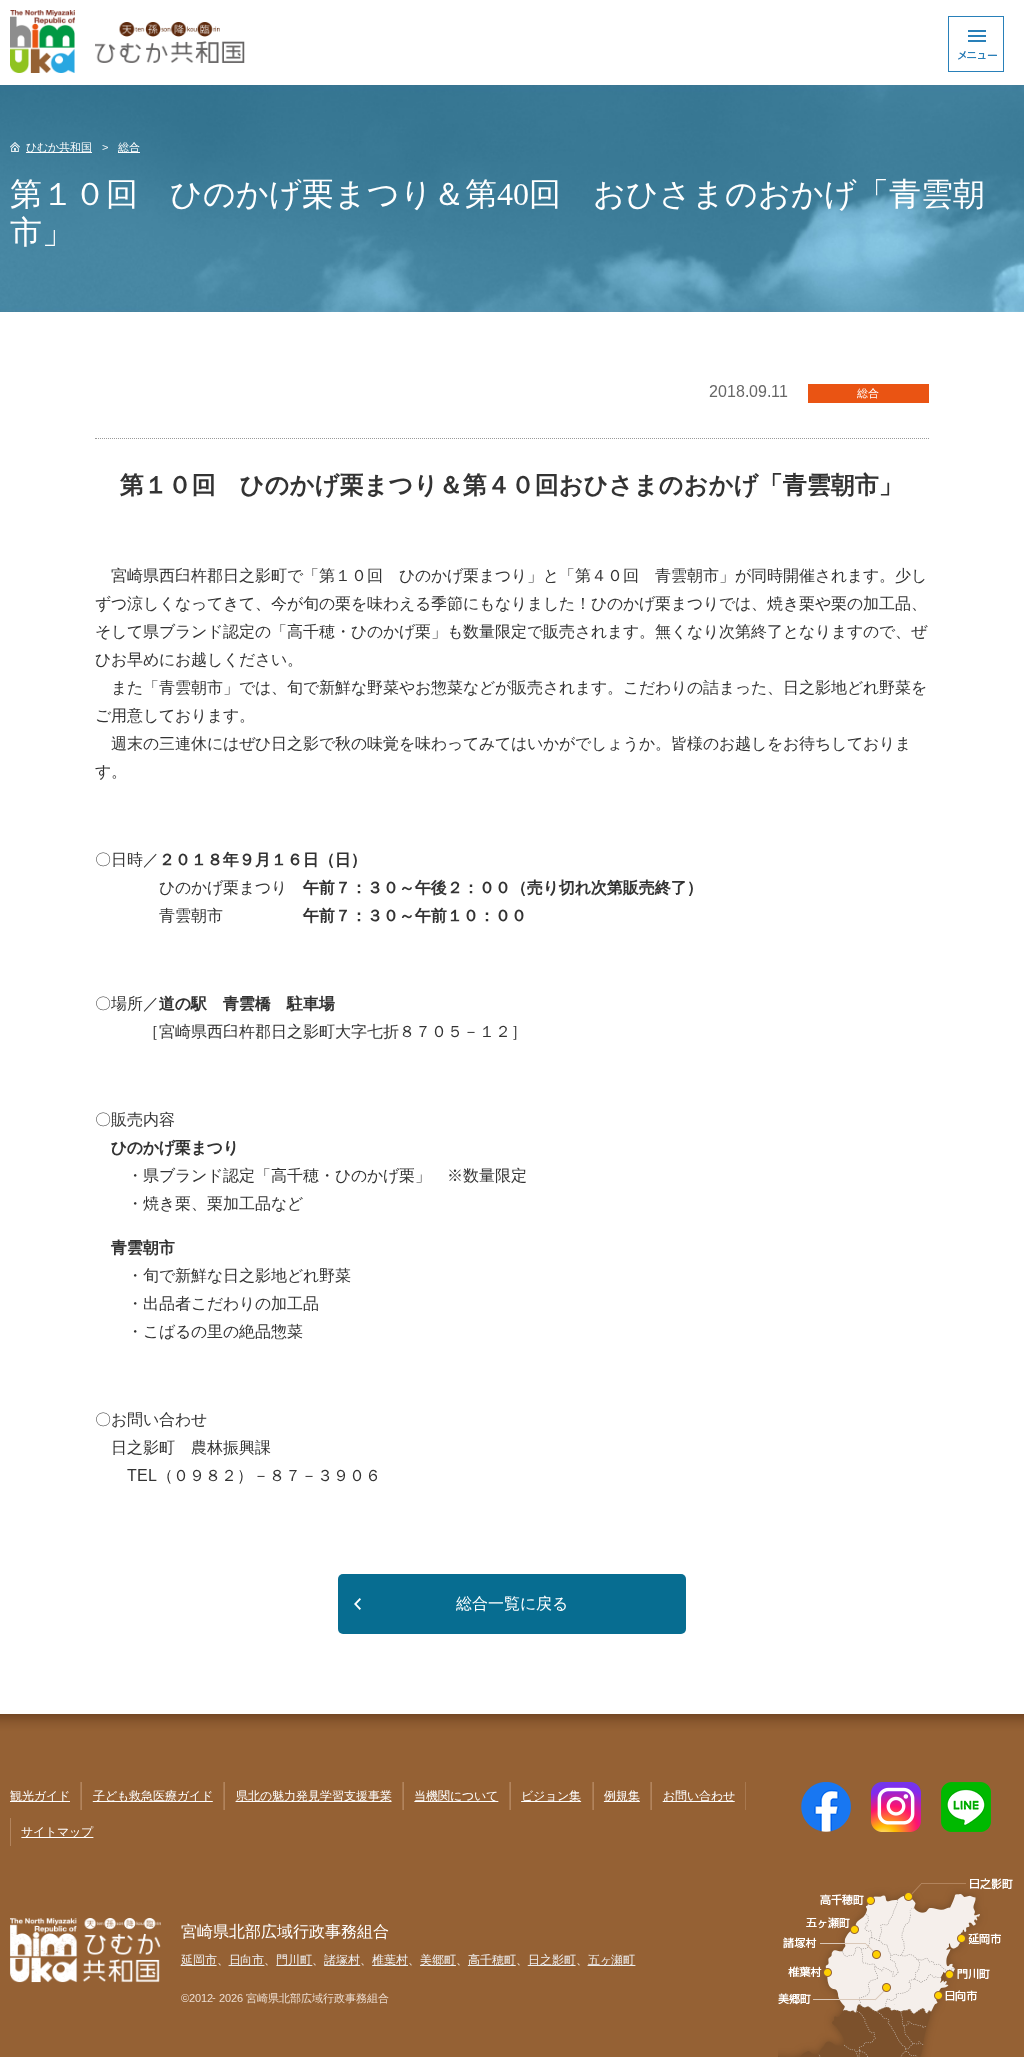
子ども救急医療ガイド (153, 1796)
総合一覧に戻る (512, 1603)
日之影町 (552, 1960)
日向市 (247, 1960)
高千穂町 (492, 1960)
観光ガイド (40, 1796)
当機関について (456, 1796)
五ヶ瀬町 (612, 1960)
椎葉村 (390, 1960)
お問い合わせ (699, 1796)
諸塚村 (342, 1960)
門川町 (294, 1960)
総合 (129, 147)
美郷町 (438, 1960)
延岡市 (199, 1960)
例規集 (622, 1796)
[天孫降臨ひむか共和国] (512, 42)
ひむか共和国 (59, 147)
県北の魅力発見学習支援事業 (314, 1796)
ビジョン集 (551, 1796)
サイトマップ (57, 1832)
